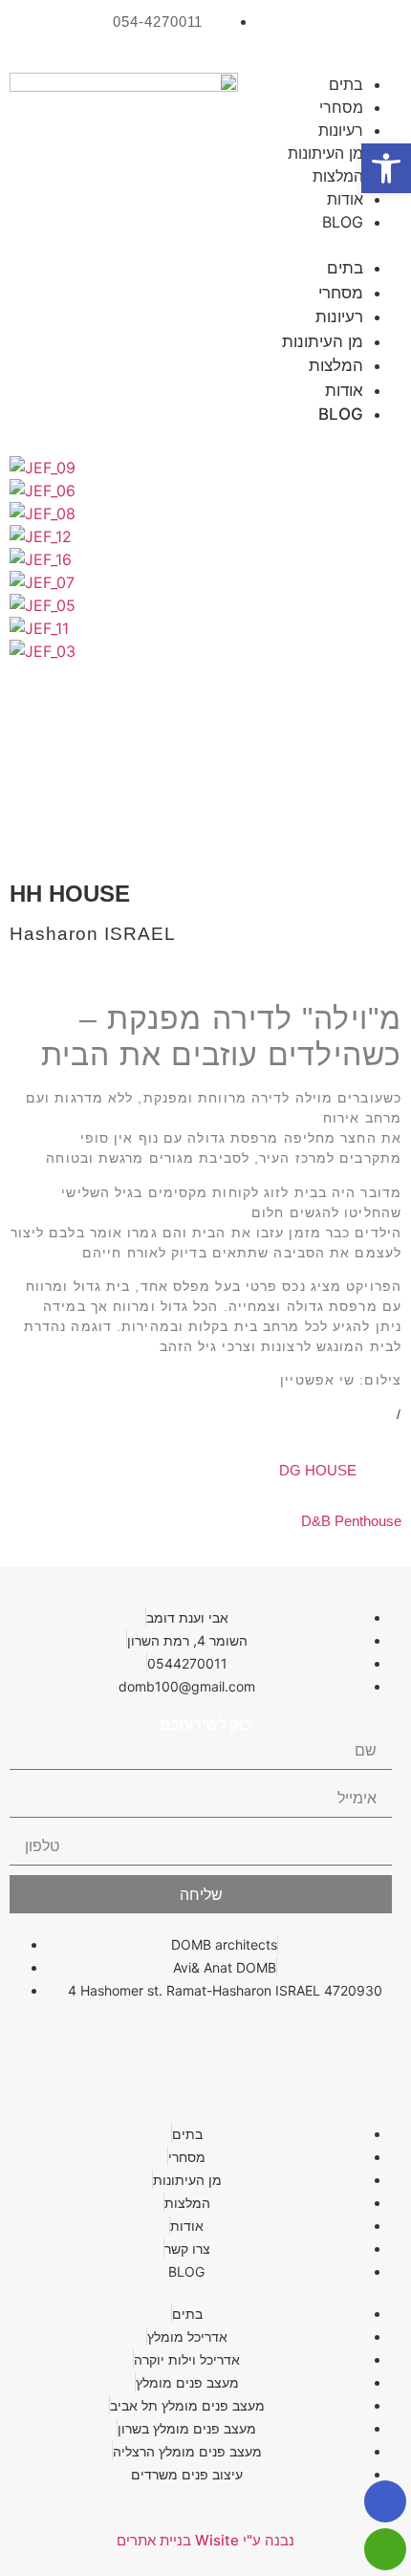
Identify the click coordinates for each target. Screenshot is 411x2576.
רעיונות (341, 130)
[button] (340, 245)
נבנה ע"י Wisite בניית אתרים (205, 2540)
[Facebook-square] (373, 33)
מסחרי (341, 107)
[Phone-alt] (205, 2044)
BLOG (343, 222)
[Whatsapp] (349, 2044)
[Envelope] (277, 2044)
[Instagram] (306, 33)
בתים (346, 84)
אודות (345, 199)
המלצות (338, 176)
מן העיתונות (325, 153)
